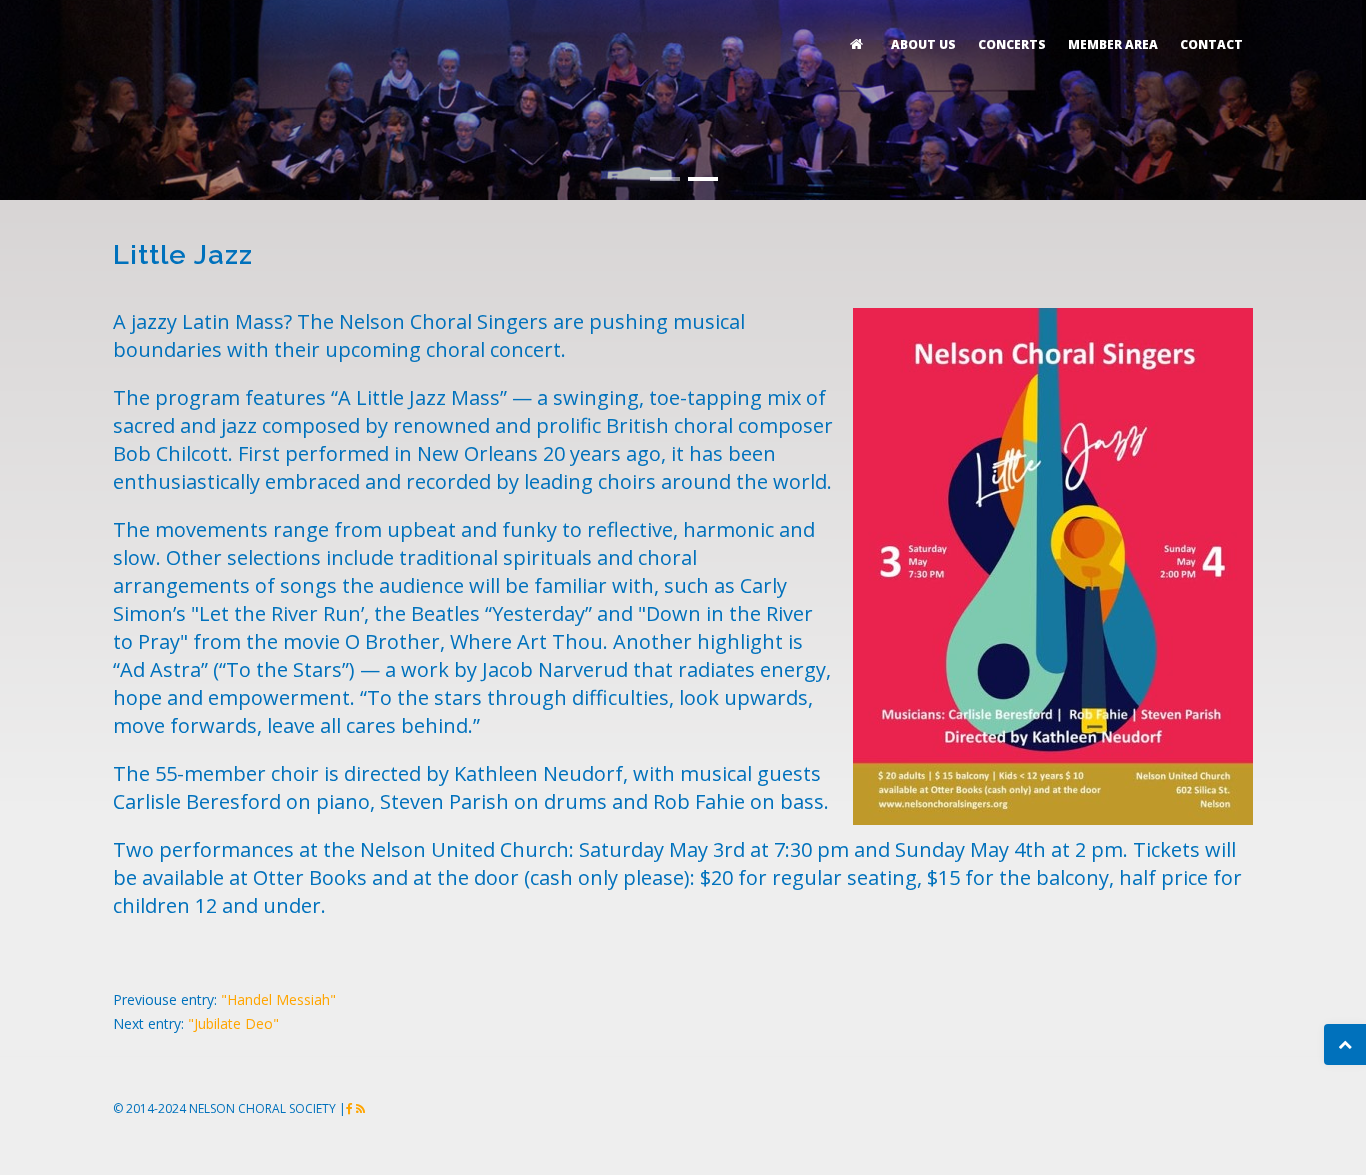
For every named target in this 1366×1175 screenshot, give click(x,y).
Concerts (1012, 44)
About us (923, 44)
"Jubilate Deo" (233, 1023)
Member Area (1113, 44)
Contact (1211, 44)
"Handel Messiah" (278, 999)
